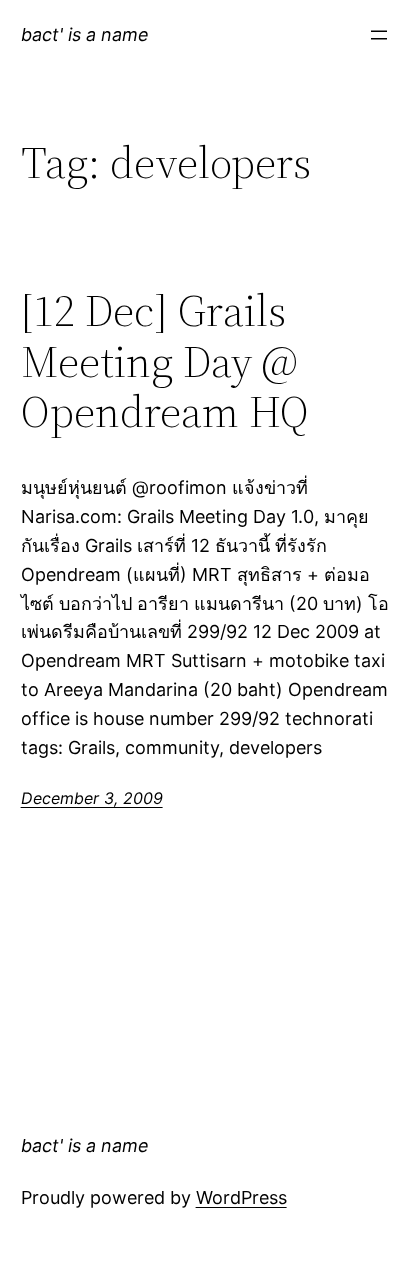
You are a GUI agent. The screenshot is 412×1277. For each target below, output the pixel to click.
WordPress (241, 1197)
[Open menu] (379, 35)
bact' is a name (85, 34)
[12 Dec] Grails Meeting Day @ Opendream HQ (165, 362)
